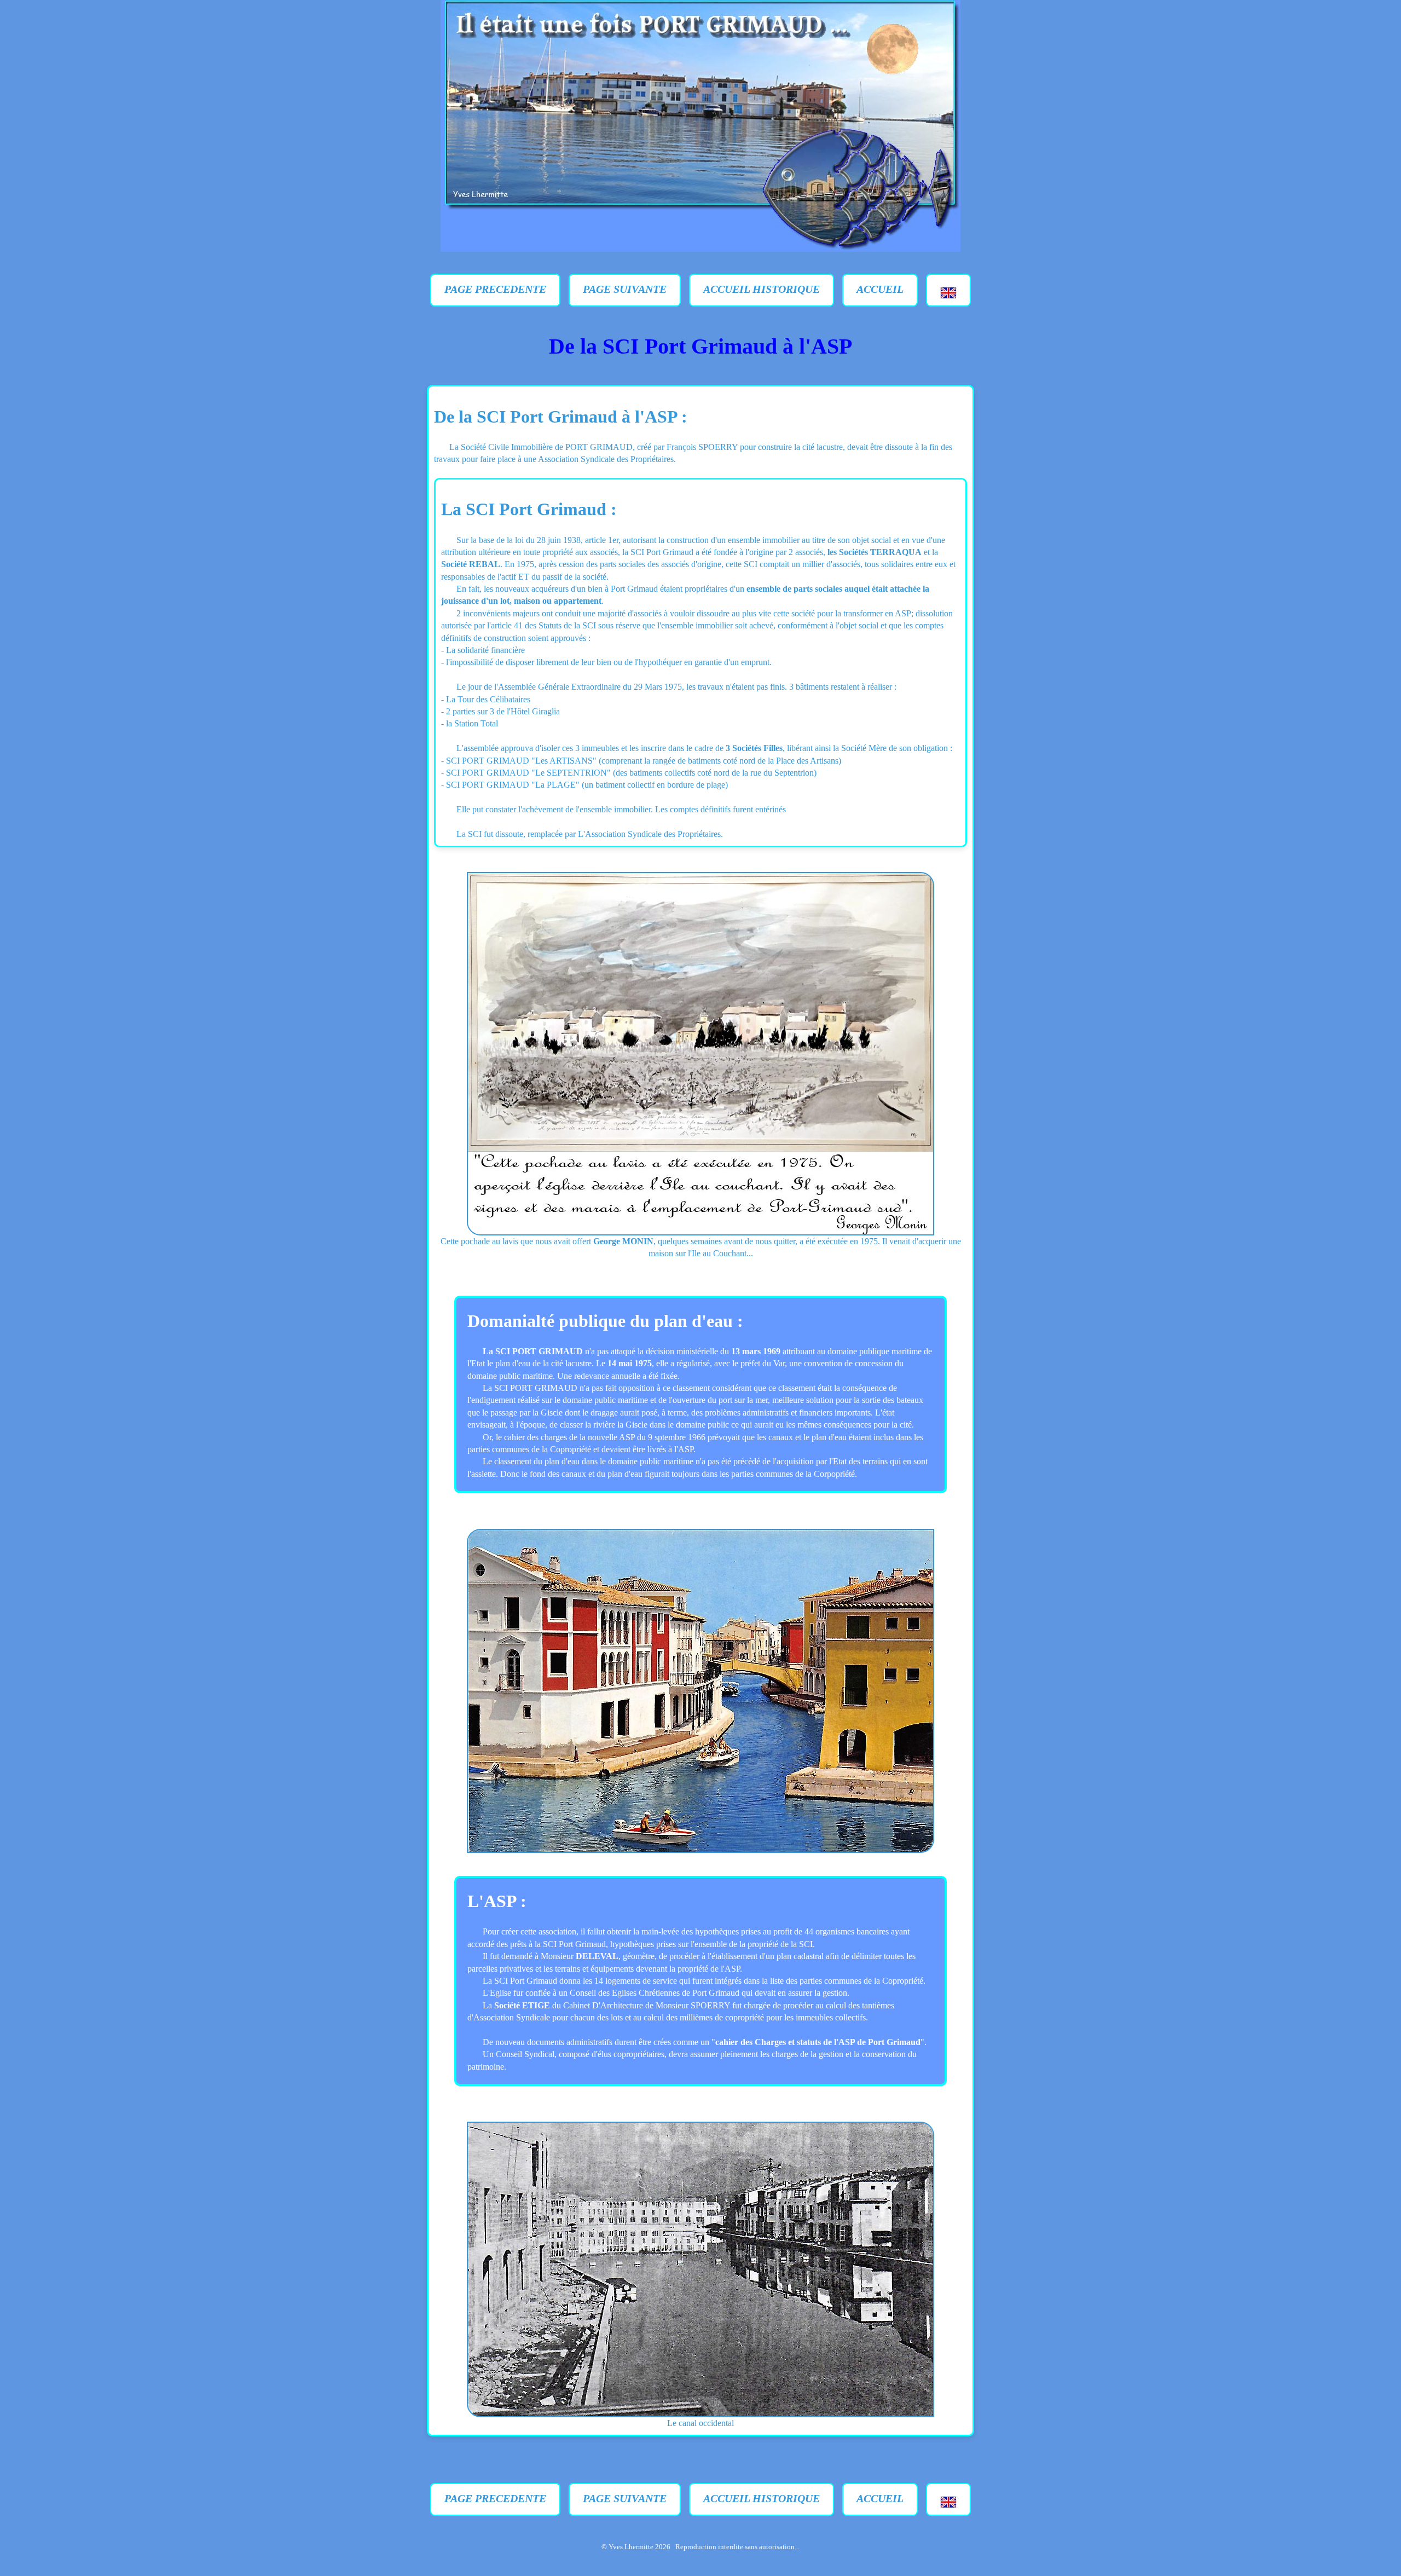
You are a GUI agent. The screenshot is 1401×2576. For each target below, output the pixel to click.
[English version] (948, 290)
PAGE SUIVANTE (625, 289)
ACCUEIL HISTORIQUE (762, 289)
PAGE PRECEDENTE (495, 289)
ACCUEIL (880, 289)
